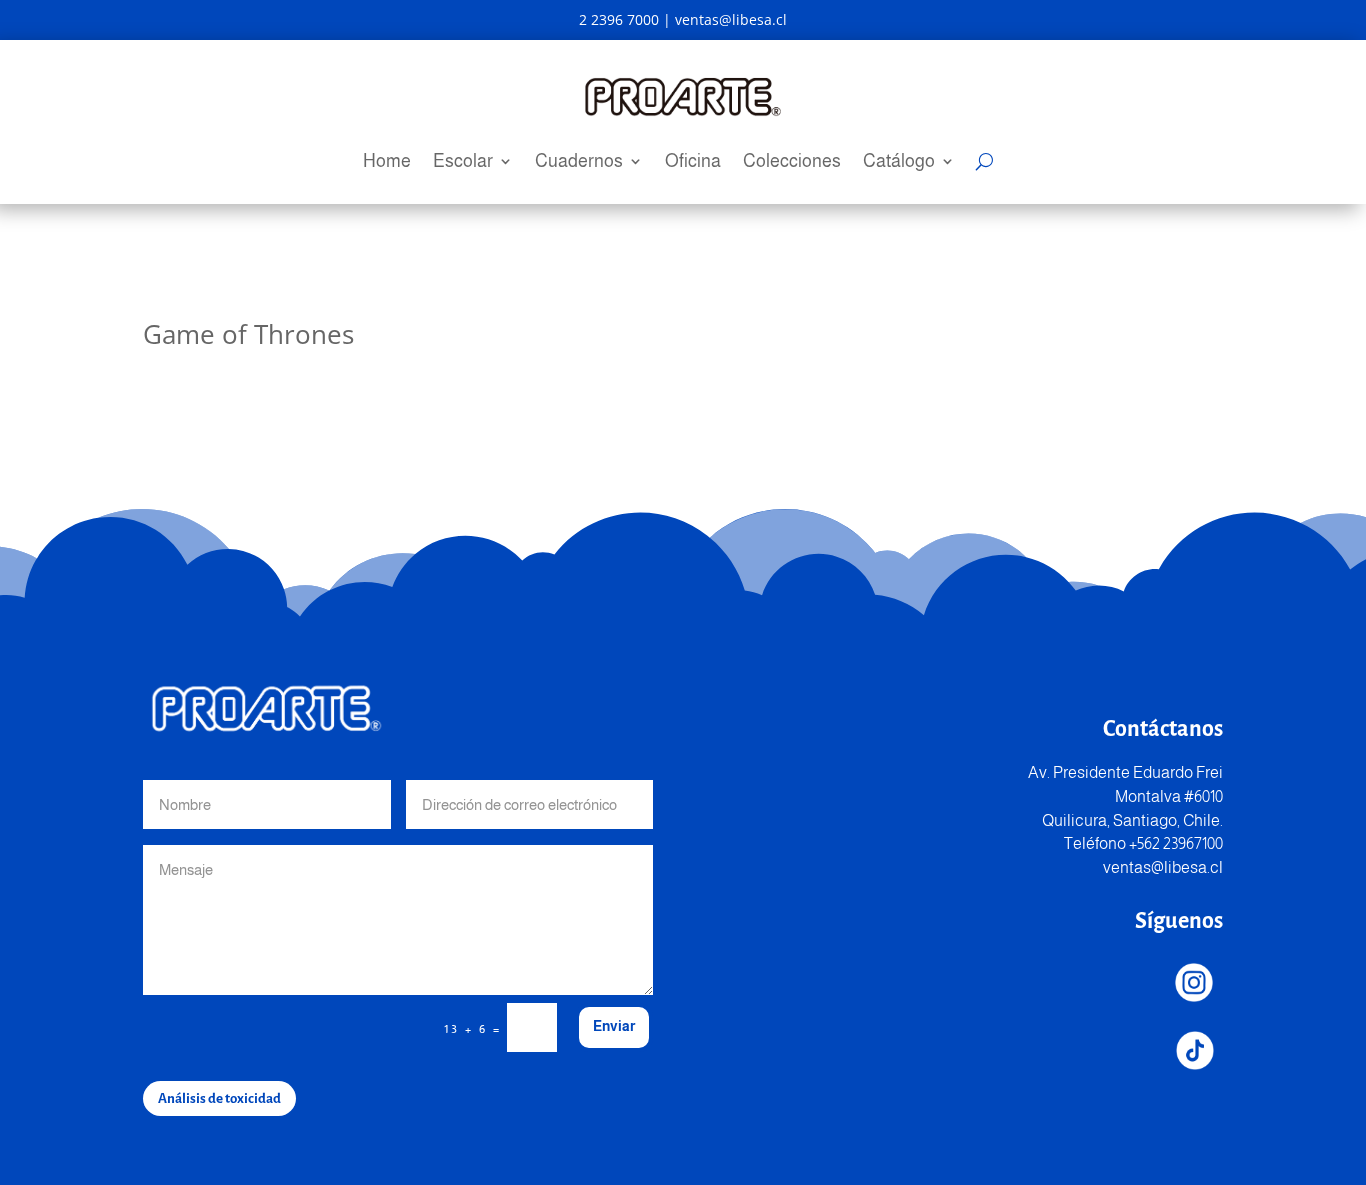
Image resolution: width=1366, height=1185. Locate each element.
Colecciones (792, 162)
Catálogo (899, 162)
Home (387, 162)
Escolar (463, 162)
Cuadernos (579, 162)
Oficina (693, 162)
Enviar (614, 1026)
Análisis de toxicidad (219, 1098)
